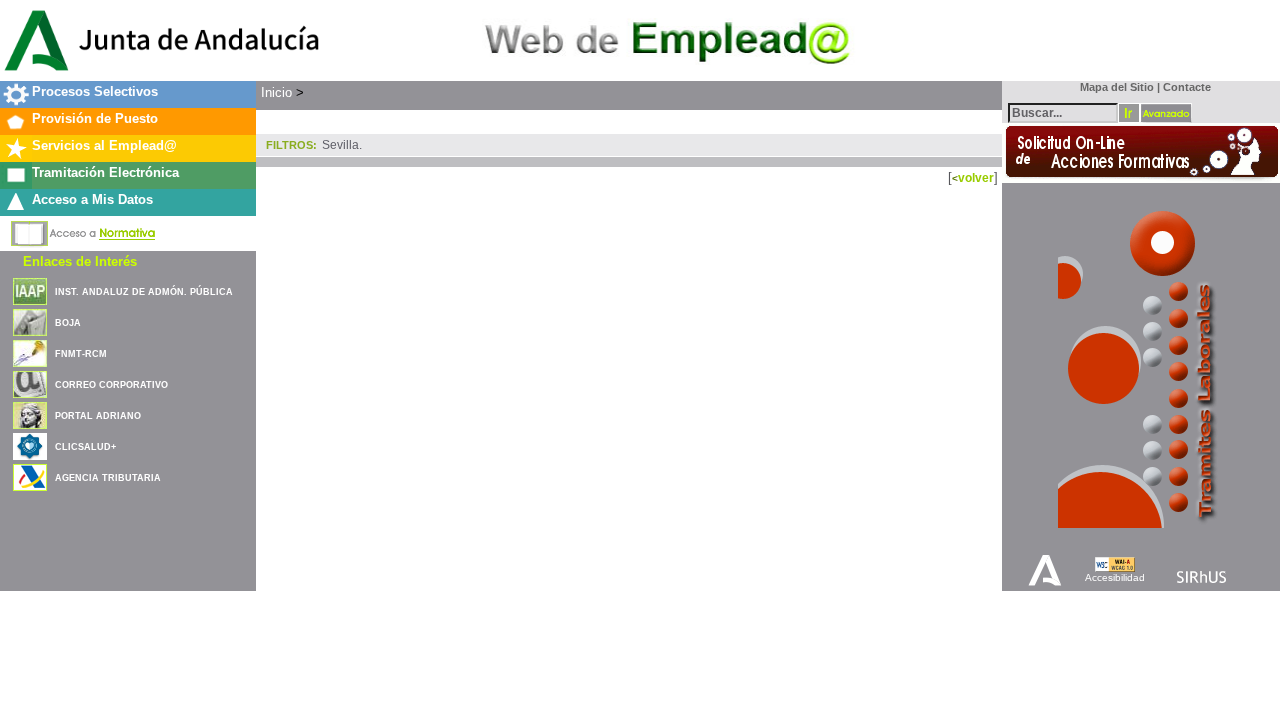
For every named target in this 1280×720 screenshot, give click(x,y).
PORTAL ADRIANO (98, 416)
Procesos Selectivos (95, 91)
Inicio (276, 92)
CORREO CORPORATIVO (111, 385)
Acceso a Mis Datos (92, 199)
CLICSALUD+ (85, 447)
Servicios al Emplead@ (104, 145)
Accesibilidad (1115, 577)
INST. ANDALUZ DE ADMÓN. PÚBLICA (144, 292)
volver (976, 177)
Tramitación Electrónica (105, 172)
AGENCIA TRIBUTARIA (108, 478)
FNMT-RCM (81, 354)
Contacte (1187, 87)
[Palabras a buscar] (1063, 111)
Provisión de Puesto (95, 118)
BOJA (68, 323)
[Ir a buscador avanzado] (1166, 113)
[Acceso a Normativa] (83, 230)
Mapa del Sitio (1112, 87)
